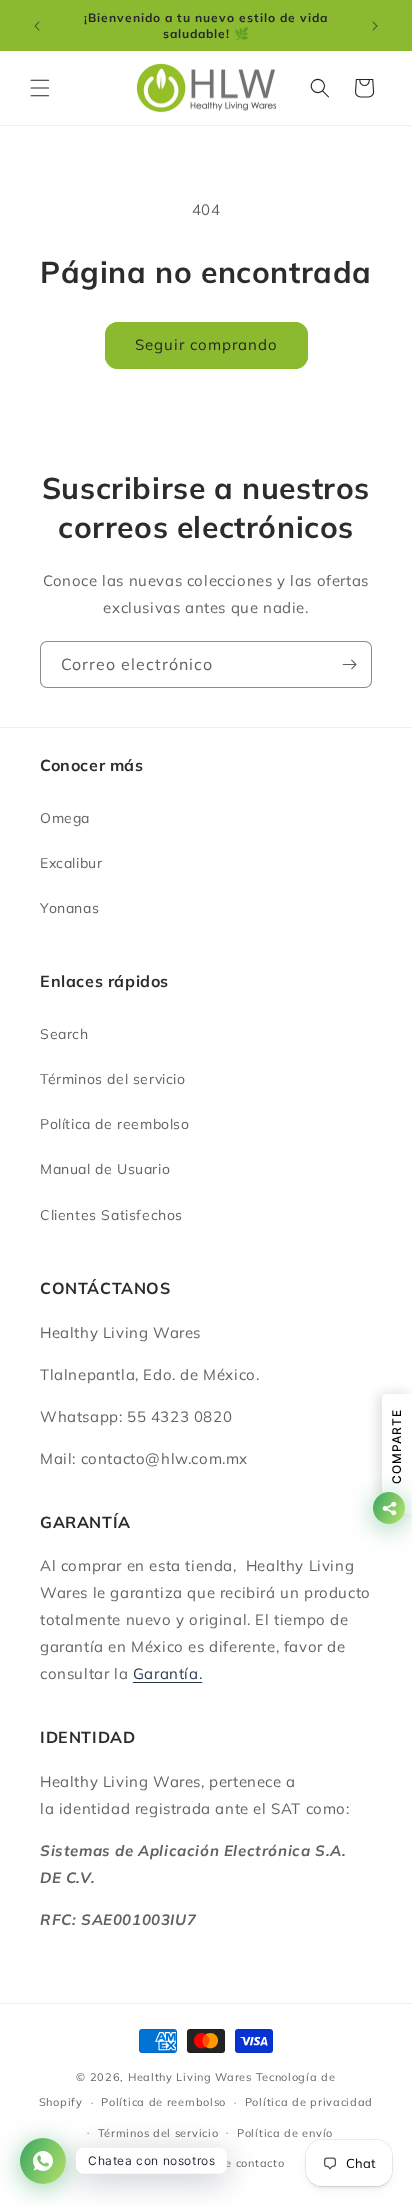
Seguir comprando (206, 344)
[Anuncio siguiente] (375, 26)
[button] (40, 88)
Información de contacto (215, 2163)
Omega (65, 818)
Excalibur (71, 863)
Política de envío (285, 2133)
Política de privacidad (309, 2102)
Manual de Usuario (105, 1169)
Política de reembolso (115, 1124)
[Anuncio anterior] (37, 26)
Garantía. (167, 1673)
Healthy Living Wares (190, 2077)
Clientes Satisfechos (111, 1215)
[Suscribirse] (349, 664)
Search (64, 1034)
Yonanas (69, 908)
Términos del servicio (113, 1079)
